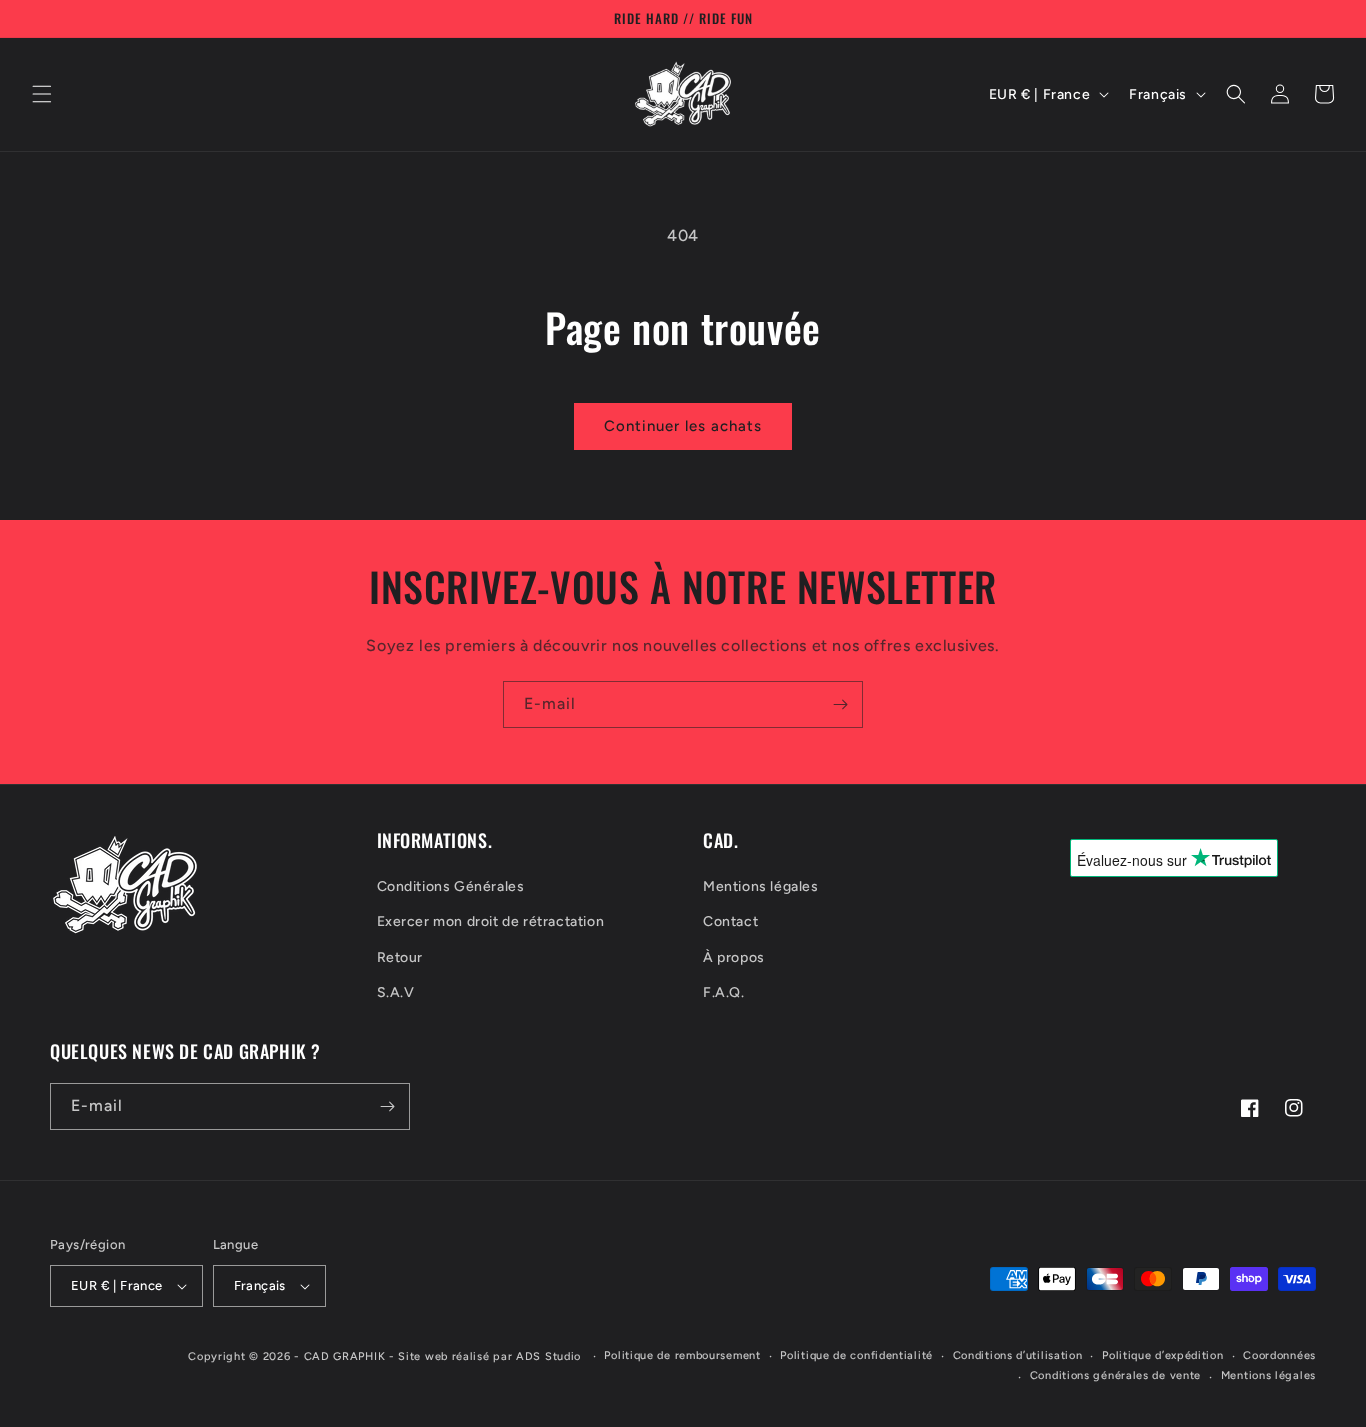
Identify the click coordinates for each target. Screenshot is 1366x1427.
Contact (730, 921)
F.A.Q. (724, 992)
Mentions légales (761, 886)
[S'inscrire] (840, 704)
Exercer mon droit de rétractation (491, 921)
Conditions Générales (451, 886)
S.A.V (396, 992)
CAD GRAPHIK (345, 1356)
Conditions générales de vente (1115, 1375)
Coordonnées (1279, 1355)
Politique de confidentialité (856, 1355)
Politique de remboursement (682, 1355)
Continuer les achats (683, 426)
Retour (400, 957)
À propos (734, 957)
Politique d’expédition (1162, 1355)
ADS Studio (548, 1356)
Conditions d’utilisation (1018, 1355)
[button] (42, 94)
